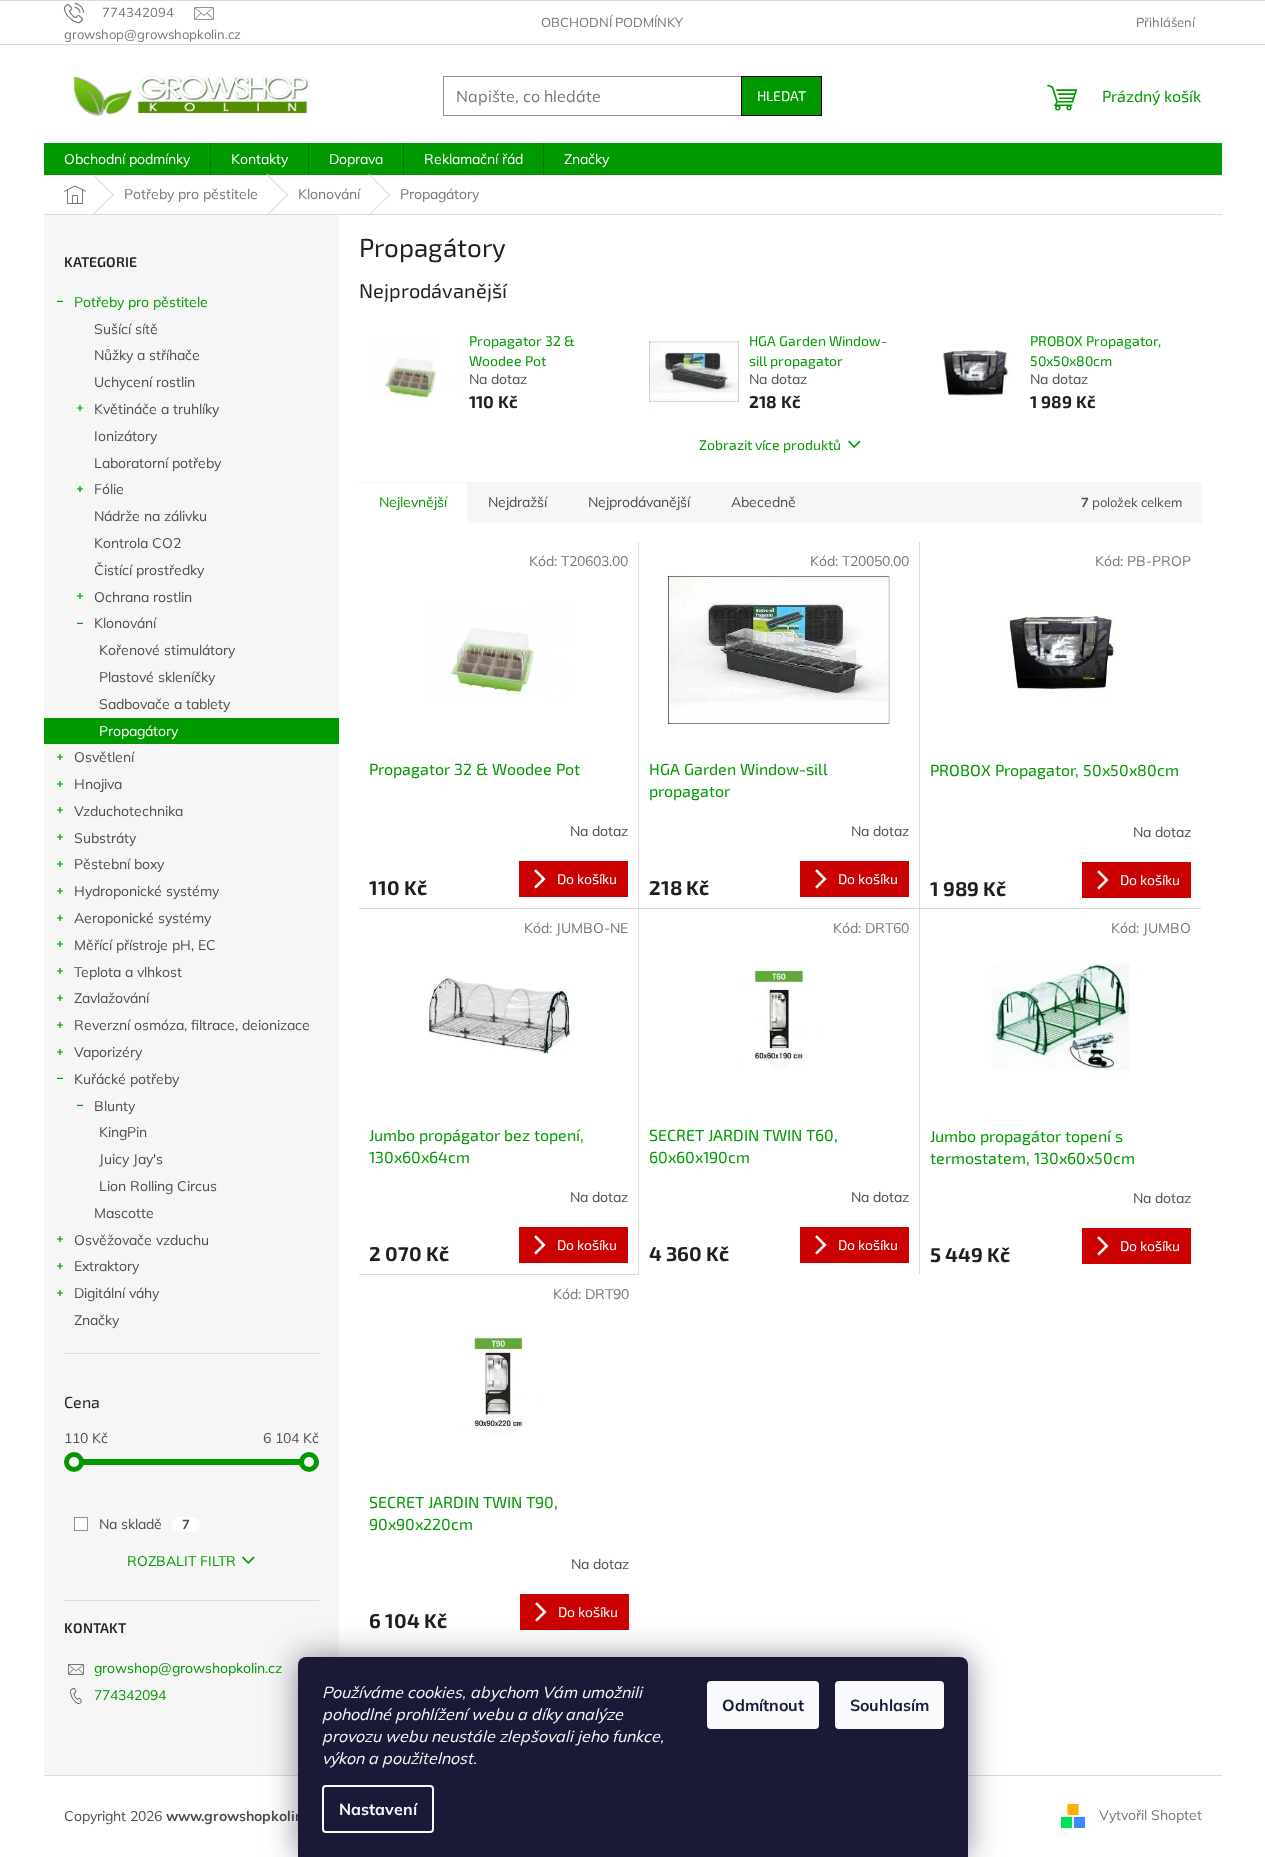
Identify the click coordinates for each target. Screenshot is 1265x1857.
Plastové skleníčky (157, 677)
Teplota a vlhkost (128, 972)
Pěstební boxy (119, 864)
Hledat (781, 95)
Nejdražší (517, 502)
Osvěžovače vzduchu (141, 1240)
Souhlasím (889, 1705)
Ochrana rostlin (143, 597)
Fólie (109, 489)
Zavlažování (111, 998)
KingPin (123, 1132)
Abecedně (763, 502)
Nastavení (378, 1809)
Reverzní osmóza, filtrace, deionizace (192, 1025)
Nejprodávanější (639, 502)
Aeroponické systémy (142, 918)
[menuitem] (127, 159)
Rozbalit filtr (181, 1561)
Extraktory (106, 1266)
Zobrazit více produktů (770, 444)
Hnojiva (98, 784)
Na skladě (144, 1524)
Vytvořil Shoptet (1150, 1815)
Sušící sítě (126, 329)
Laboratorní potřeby (157, 463)
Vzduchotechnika (128, 811)
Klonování (125, 623)
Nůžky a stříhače (147, 355)
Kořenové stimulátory (167, 650)
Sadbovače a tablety (164, 704)
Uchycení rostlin (144, 382)
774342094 (130, 1695)
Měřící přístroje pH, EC (145, 945)
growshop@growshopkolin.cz (188, 1668)
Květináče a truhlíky (156, 409)
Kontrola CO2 (137, 543)
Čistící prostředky (149, 570)
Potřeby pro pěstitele (141, 302)
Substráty (105, 838)
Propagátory (138, 731)
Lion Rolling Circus (158, 1186)
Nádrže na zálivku (150, 516)
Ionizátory (125, 436)
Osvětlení (104, 757)
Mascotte (124, 1213)
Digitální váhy (116, 1293)
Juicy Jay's (131, 1159)
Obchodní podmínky (612, 22)
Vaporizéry (108, 1052)
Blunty (114, 1106)
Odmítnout (763, 1705)
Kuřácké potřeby (126, 1079)
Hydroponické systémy (146, 891)
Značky (96, 1320)
